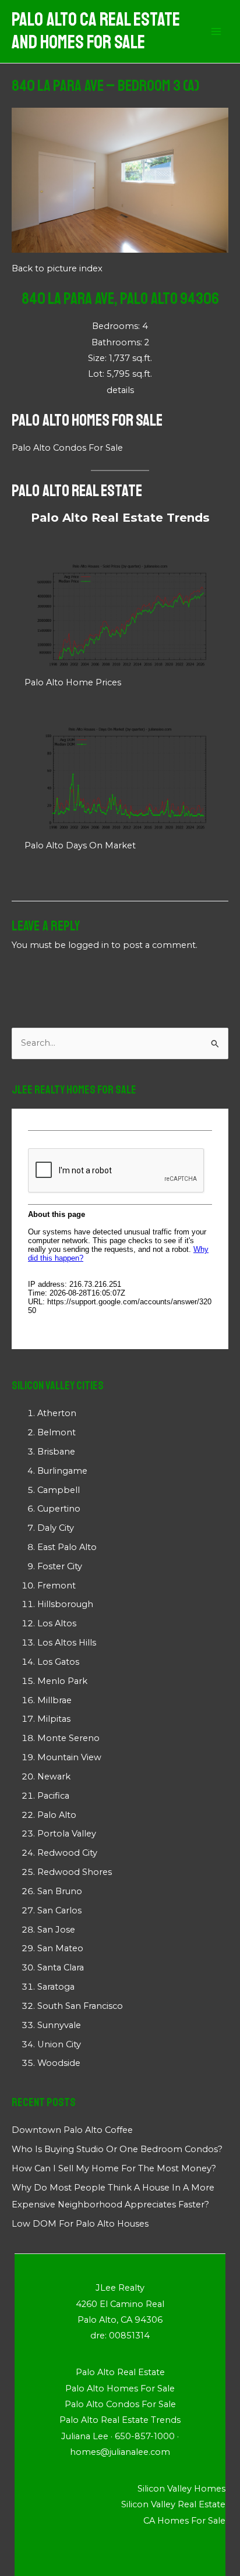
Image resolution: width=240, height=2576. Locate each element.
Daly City (56, 1528)
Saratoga (56, 1987)
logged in (89, 945)
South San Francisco (80, 2006)
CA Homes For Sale (184, 2521)
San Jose (56, 1930)
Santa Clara (61, 1968)
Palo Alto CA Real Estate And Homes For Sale (96, 31)
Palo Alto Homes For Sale (87, 420)
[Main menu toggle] (216, 31)
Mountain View (69, 1757)
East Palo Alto (67, 1547)
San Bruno (60, 1891)
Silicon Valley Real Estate (173, 2504)
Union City (59, 2044)
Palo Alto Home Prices (73, 682)
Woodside (59, 2063)
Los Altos (57, 1623)
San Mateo (60, 1948)
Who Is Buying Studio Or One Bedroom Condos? (117, 2149)
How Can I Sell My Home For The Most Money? (114, 2168)
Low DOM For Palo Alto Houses (80, 2224)
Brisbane (56, 1452)
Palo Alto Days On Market (80, 845)
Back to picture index (57, 268)
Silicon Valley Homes (181, 2489)
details (120, 390)
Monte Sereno (68, 1738)
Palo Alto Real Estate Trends (120, 518)
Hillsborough (65, 1604)
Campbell (59, 1490)
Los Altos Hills (67, 1643)
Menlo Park (62, 1681)
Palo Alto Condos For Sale (67, 448)
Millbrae (54, 1700)
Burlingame (62, 1471)
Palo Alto (57, 1815)
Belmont (57, 1432)
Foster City (60, 1566)
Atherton (57, 1413)
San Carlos (59, 1910)
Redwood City (67, 1853)
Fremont (57, 1586)
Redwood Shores (75, 1872)
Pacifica (53, 1796)
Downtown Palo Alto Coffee (72, 2130)
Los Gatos (58, 1662)
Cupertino (59, 1509)
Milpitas (54, 1719)
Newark (54, 1777)
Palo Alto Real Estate (77, 491)
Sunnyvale (59, 2025)
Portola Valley (67, 1834)
